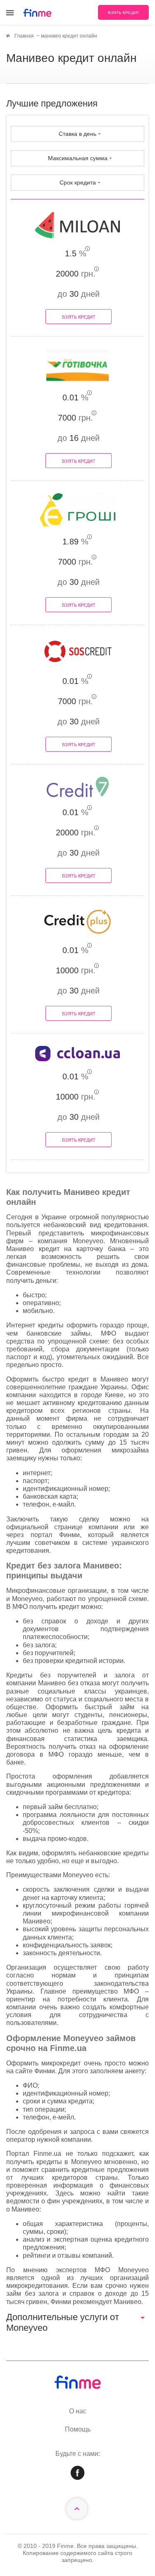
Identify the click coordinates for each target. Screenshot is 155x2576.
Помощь (78, 2429)
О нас (78, 2411)
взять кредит (124, 13)
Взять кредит (79, 317)
